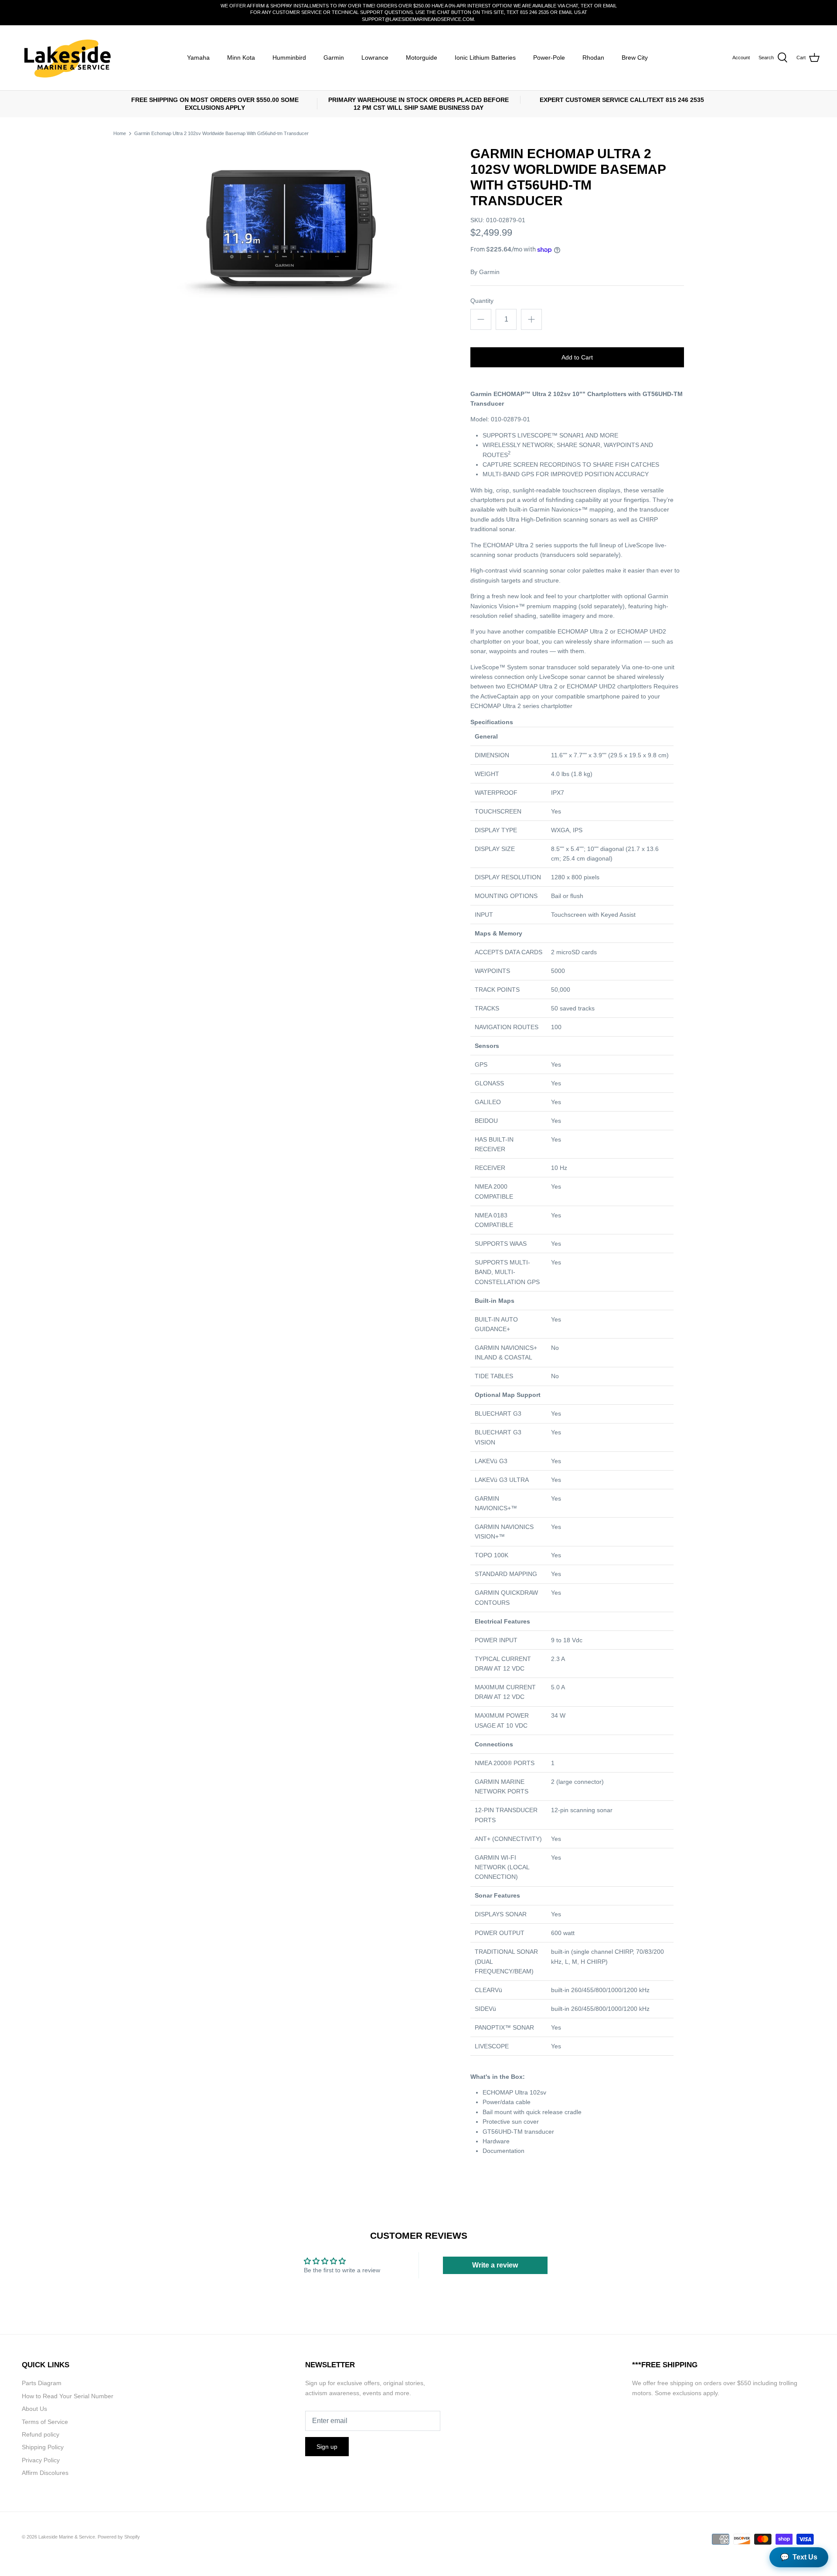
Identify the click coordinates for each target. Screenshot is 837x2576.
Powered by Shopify (119, 2537)
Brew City (635, 58)
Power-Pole (549, 58)
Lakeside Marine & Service (67, 2537)
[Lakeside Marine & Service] (66, 58)
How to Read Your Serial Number (68, 2396)
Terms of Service (45, 2422)
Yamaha (198, 58)
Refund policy (41, 2434)
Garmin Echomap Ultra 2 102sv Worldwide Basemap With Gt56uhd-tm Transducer (221, 133)
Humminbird (289, 58)
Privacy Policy (41, 2460)
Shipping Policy (43, 2447)
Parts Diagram (42, 2383)
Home (120, 133)
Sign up (327, 2447)
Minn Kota (241, 58)
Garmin (334, 58)
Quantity (482, 301)
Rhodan (593, 58)
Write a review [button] (495, 2265)
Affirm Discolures (45, 2473)
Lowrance (375, 58)
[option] (290, 235)
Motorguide (422, 58)
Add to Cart (577, 357)
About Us (34, 2409)
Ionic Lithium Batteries (485, 58)
